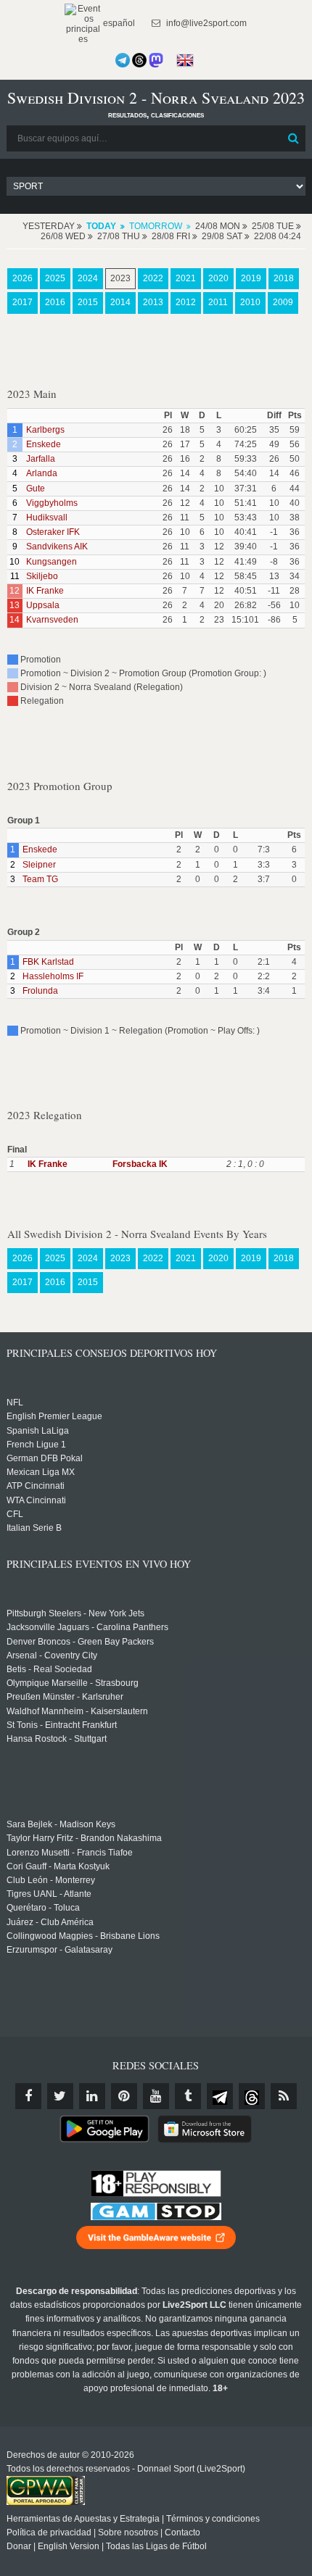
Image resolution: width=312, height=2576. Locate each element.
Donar (19, 2546)
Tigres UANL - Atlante (49, 1894)
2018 (284, 278)
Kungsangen (52, 562)
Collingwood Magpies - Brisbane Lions (83, 1936)
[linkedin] (92, 2096)
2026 (22, 278)
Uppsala (43, 605)
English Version (69, 2546)
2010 (250, 302)
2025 (55, 278)
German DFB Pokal (45, 1458)
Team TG (40, 879)
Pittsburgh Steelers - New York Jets (75, 1613)
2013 (153, 302)
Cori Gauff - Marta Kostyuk (58, 1866)
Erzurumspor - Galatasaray (59, 1950)
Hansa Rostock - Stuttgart (57, 1739)
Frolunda (40, 991)
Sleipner (39, 865)
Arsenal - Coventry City (52, 1655)
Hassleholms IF (53, 976)
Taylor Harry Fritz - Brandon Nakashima (84, 1838)
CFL (15, 1514)
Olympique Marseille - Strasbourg (73, 1683)
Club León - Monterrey (51, 1880)
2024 (88, 278)
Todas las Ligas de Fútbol (156, 2546)
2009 (283, 302)
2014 (120, 302)
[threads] (252, 2096)
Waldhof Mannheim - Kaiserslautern (77, 1711)
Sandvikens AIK (57, 547)
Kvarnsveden (52, 620)
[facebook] (28, 2096)
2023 (120, 278)
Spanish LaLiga (38, 1431)
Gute (36, 489)
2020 (218, 278)
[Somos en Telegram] (123, 60)
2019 (251, 278)
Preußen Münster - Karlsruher (65, 1697)
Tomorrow (156, 226)
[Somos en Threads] (139, 60)
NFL (15, 1403)
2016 (55, 302)
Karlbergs (45, 430)
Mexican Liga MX (41, 1472)
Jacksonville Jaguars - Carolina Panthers (87, 1627)
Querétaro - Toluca (43, 1908)
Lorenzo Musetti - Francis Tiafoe (70, 1853)
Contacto (182, 2533)
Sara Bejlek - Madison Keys (61, 1824)
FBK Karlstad (48, 962)
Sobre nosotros (128, 2533)
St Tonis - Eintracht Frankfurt (62, 1725)
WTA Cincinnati (36, 1500)
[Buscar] (293, 138)
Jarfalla (41, 459)
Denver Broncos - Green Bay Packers (80, 1642)
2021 (186, 278)
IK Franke (45, 591)
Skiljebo (42, 576)
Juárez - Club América (50, 1922)
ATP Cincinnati (36, 1486)
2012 (186, 302)
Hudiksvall (47, 518)
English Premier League (54, 1416)
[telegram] (220, 2096)
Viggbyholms (52, 503)
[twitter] (60, 2096)
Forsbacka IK (140, 1164)
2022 (153, 278)
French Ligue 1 (36, 1445)
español (118, 23)
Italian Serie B (34, 1528)
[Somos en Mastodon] (156, 60)
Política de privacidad (49, 2533)
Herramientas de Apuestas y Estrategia (83, 2519)
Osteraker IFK (53, 532)
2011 (218, 302)
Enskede (44, 444)
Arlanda (42, 473)
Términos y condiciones (213, 2519)
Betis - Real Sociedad (49, 1669)
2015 (88, 302)
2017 (22, 302)
